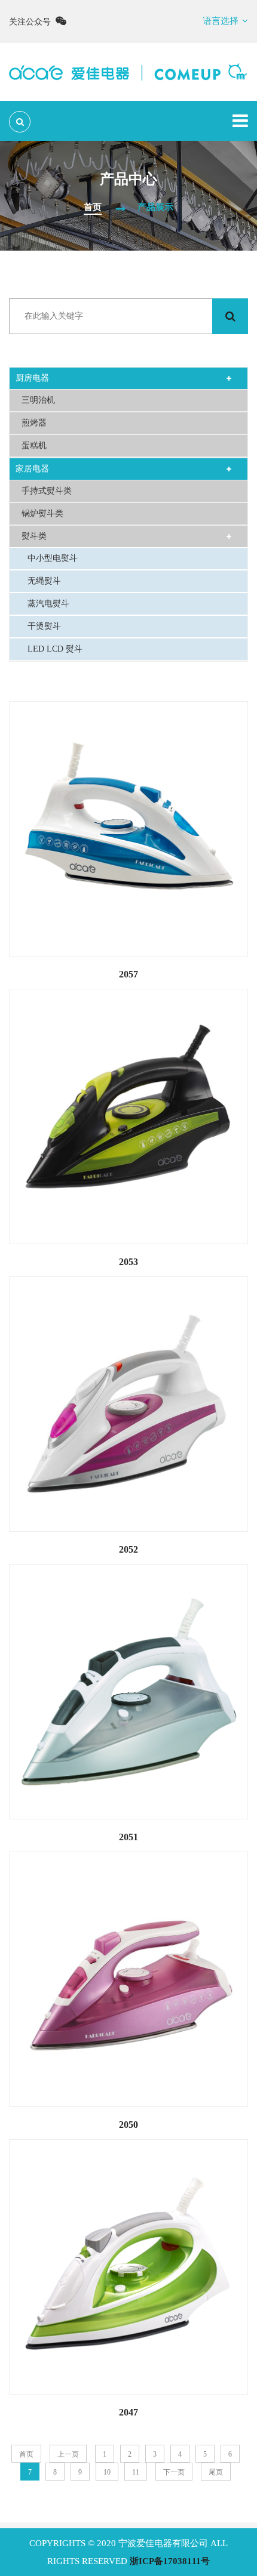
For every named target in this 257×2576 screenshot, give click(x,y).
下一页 (174, 2472)
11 (136, 2472)
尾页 (216, 2472)
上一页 (68, 2454)
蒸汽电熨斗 (48, 604)
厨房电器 (32, 378)
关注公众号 (32, 22)
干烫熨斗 (44, 626)
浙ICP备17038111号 (170, 2561)
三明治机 (38, 400)
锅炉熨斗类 (42, 513)
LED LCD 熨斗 (55, 649)
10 (107, 2472)
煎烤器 (34, 423)
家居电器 (32, 469)
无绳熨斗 (44, 581)
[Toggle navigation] (240, 121)
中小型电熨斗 (53, 558)
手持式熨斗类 (47, 491)
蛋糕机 (34, 445)
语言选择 (221, 21)
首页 (93, 207)
